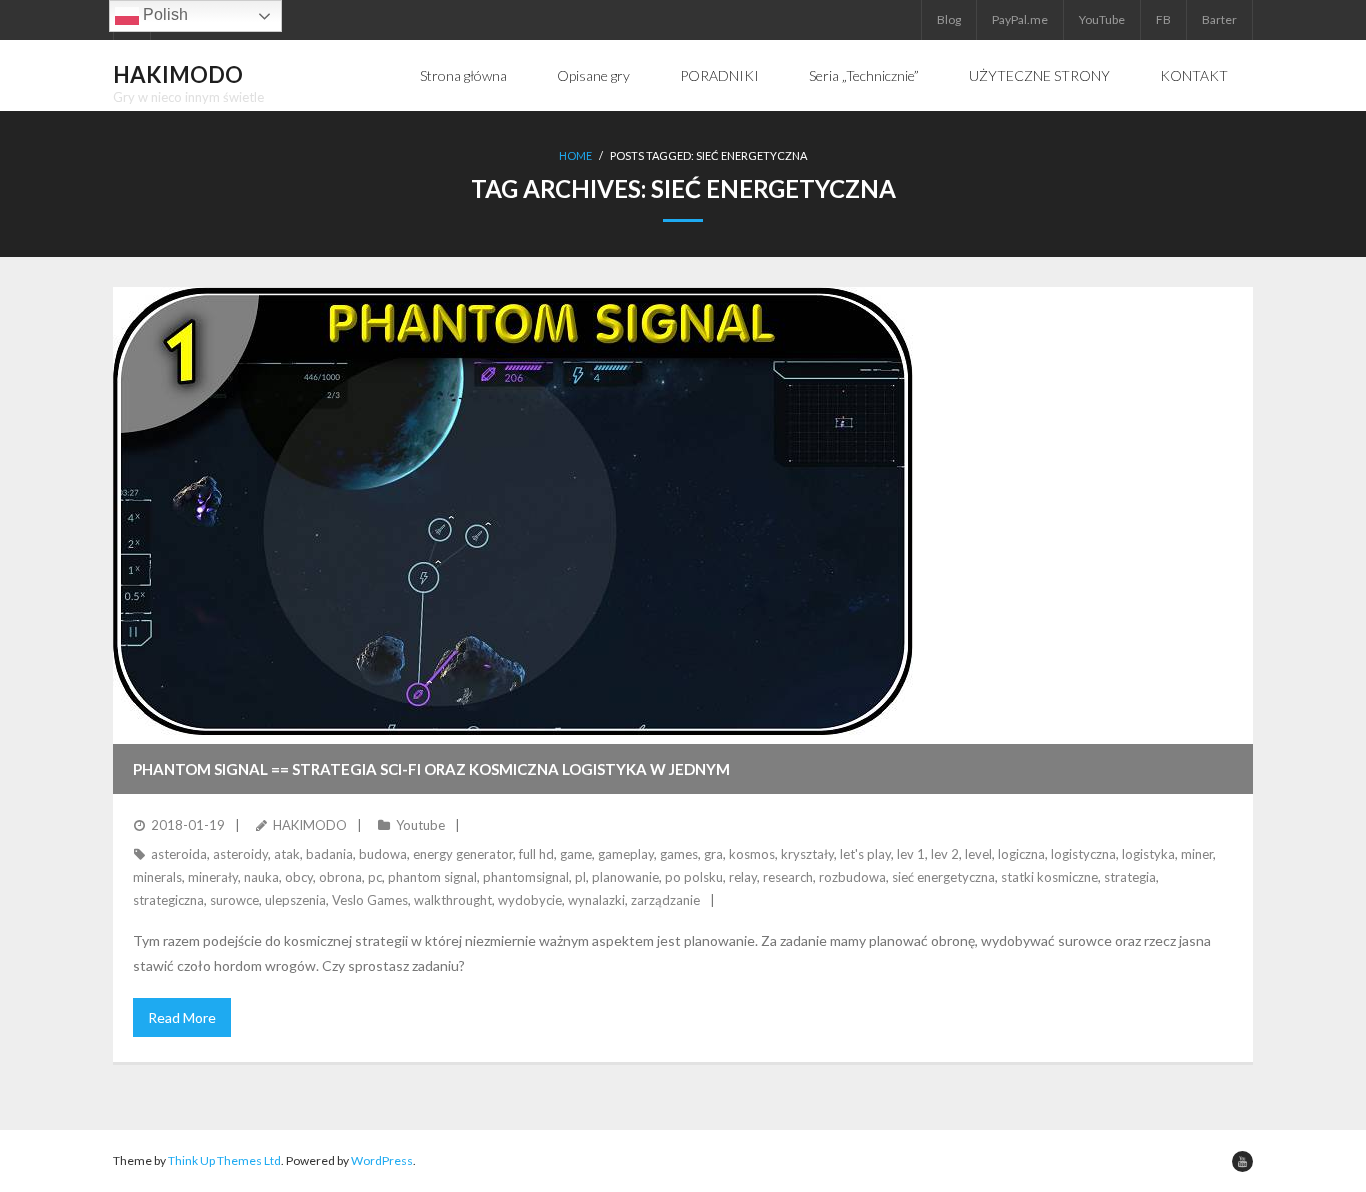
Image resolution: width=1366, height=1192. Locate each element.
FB (1163, 19)
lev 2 (945, 854)
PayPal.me (1020, 19)
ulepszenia (295, 900)
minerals (157, 877)
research (788, 877)
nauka (261, 877)
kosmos (752, 854)
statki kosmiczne (1049, 877)
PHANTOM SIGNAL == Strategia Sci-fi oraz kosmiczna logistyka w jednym (431, 769)
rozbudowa (852, 877)
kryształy (807, 854)
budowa (383, 854)
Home (575, 155)
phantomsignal (526, 877)
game (576, 854)
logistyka (1148, 854)
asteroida (179, 854)
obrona (340, 877)
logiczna (1021, 854)
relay (743, 877)
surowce (234, 900)
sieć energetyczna (943, 877)
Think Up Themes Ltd (224, 1160)
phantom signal (432, 877)
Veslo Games (370, 900)
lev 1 (911, 854)
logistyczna (1083, 854)
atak (287, 854)
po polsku (694, 877)
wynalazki (596, 900)
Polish (163, 14)
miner (1197, 854)
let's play (865, 854)
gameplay (626, 854)
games (679, 854)
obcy (299, 877)
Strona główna (463, 75)
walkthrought (453, 900)
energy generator (463, 854)
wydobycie (530, 900)
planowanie (625, 877)
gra (713, 854)
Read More (182, 1017)
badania (329, 854)
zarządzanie (665, 900)
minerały (213, 877)
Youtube (420, 825)
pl (580, 877)
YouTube (1102, 19)
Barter (1219, 19)
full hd (536, 854)
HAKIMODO (310, 825)
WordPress (382, 1160)
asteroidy (240, 854)
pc (375, 877)
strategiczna (168, 900)
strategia (1130, 877)
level (978, 854)
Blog (949, 19)
